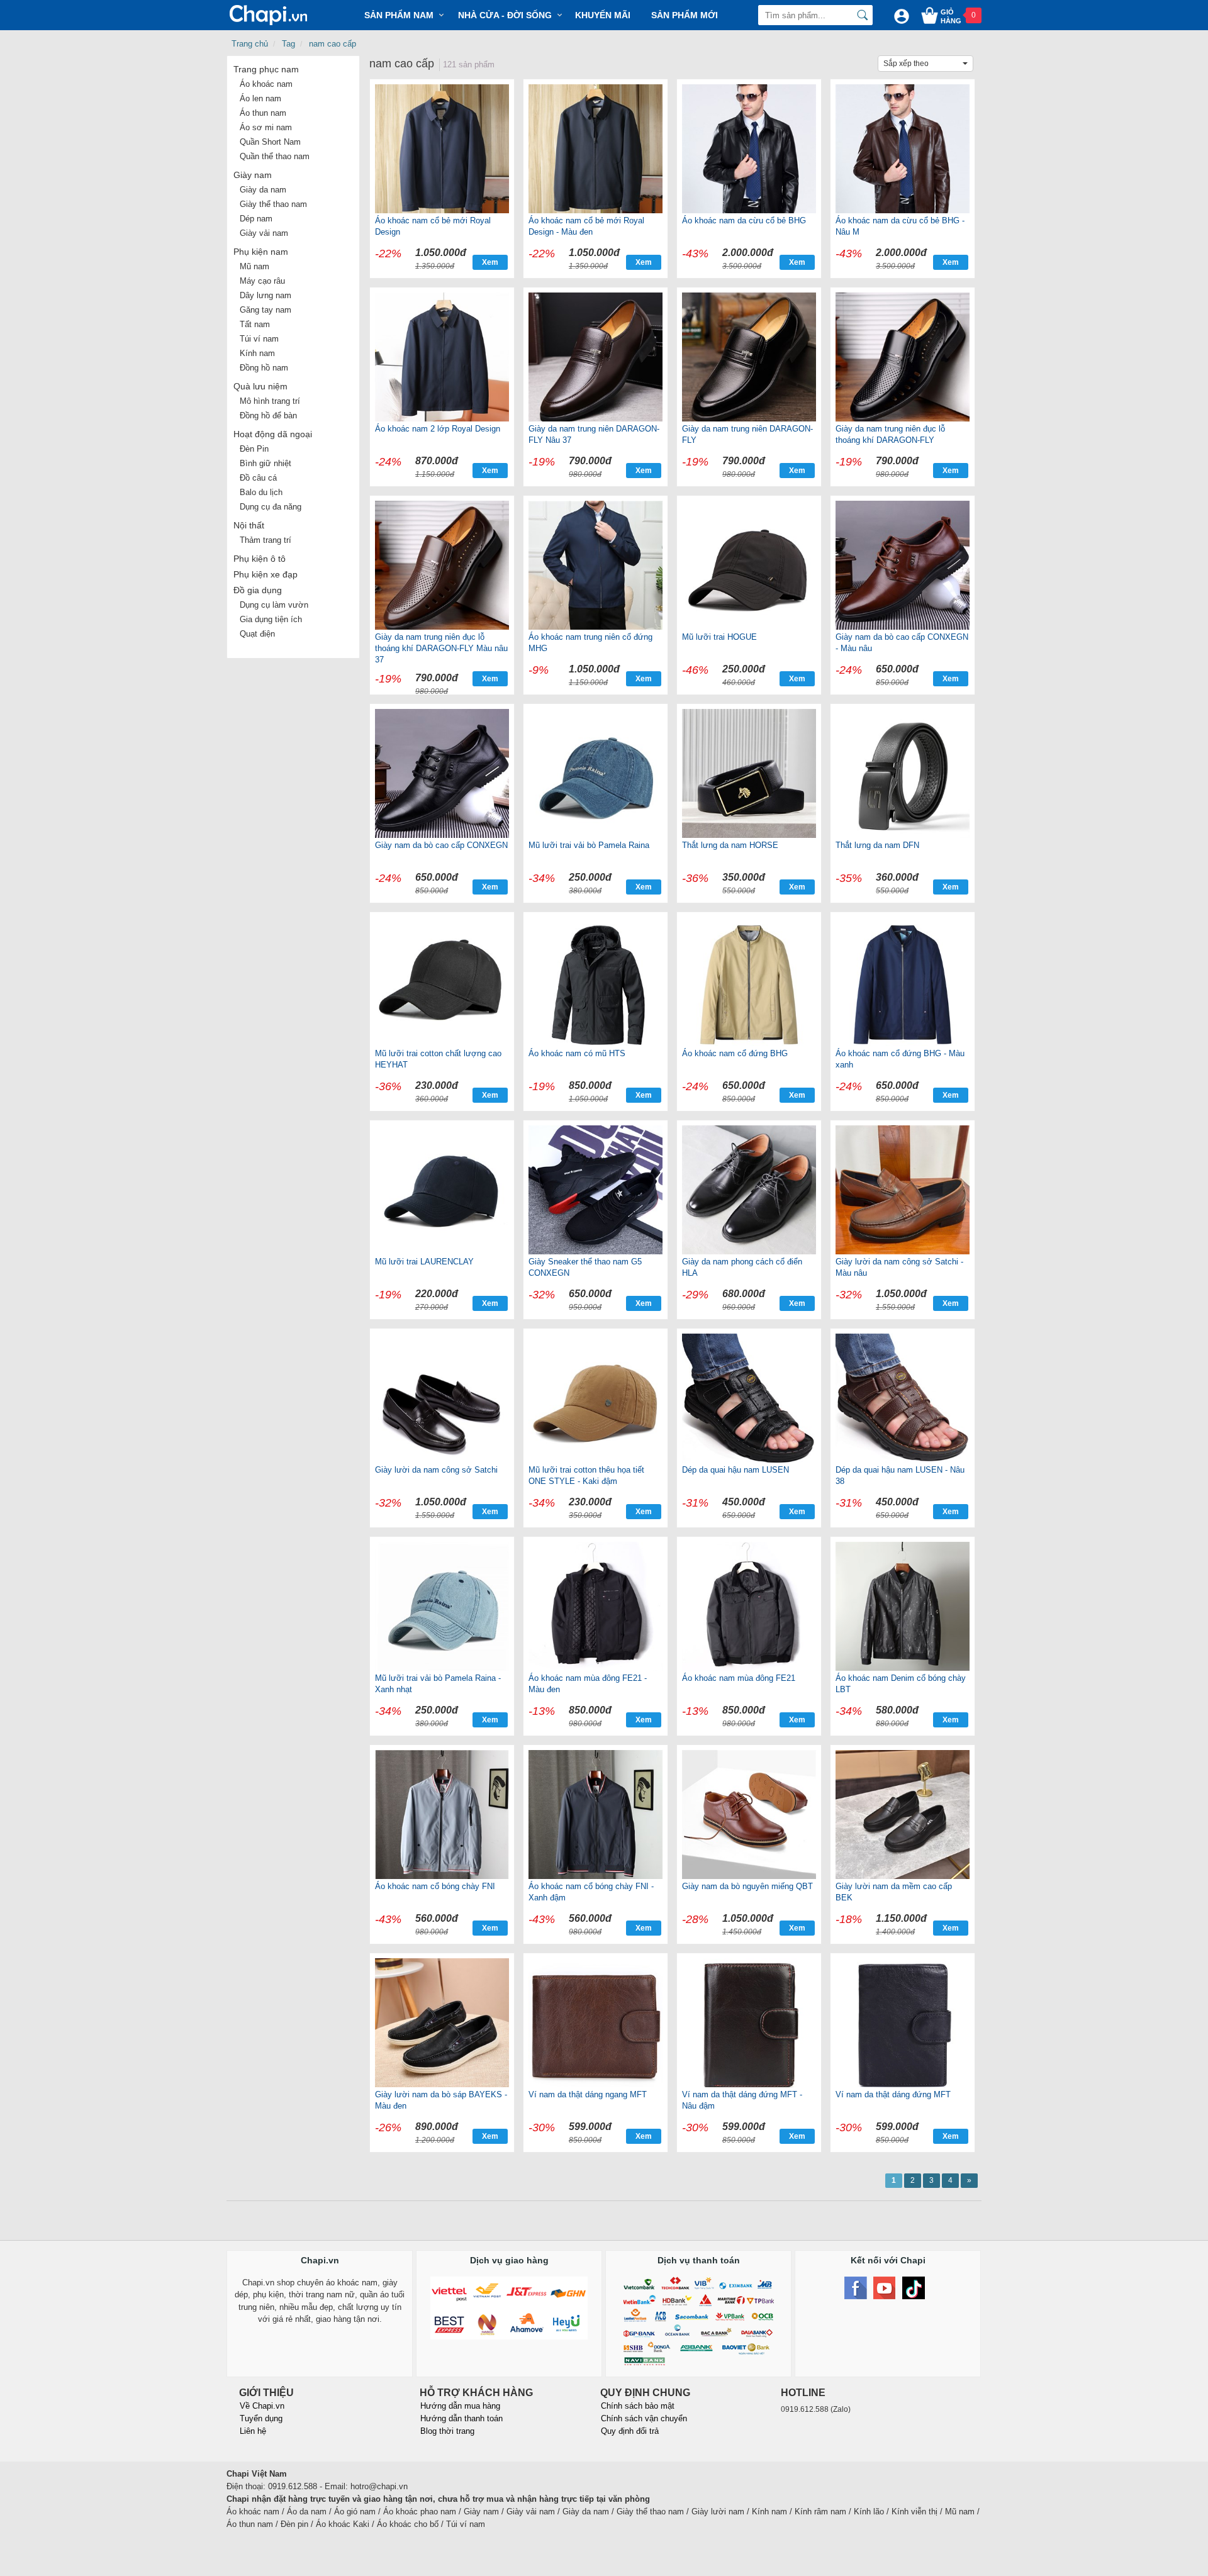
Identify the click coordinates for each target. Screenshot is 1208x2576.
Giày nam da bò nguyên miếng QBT (747, 1886)
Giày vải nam (264, 233)
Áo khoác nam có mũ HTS (577, 1053)
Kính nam (257, 353)
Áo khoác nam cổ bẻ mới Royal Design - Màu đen (586, 226)
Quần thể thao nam (275, 156)
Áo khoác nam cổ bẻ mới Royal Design (433, 226)
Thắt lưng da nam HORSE (730, 845)
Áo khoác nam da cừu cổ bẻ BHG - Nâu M (900, 226)
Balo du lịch (261, 492)
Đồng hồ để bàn (268, 415)
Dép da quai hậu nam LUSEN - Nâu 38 (900, 1475)
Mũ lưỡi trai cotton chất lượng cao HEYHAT (438, 1059)
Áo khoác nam (266, 84)
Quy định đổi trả (630, 2431)
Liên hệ (253, 2431)
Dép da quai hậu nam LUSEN (735, 1470)
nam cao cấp (333, 44)
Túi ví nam (259, 339)
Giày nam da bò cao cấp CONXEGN (441, 845)
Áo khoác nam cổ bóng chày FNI (435, 1886)
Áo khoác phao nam (420, 2512)
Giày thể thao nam (273, 204)
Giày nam (253, 175)
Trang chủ (250, 44)
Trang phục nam (266, 69)
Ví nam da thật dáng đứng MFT (893, 2094)
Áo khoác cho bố (408, 2524)
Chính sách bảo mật (638, 2406)
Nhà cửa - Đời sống (505, 15)
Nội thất (249, 525)
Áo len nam (260, 98)
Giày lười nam (718, 2512)
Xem (490, 262)
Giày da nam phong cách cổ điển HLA (742, 1267)
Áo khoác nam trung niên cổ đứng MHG (590, 643)
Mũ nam (254, 266)
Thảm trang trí (266, 540)
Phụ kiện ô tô (260, 559)
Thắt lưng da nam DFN (877, 845)
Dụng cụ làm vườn (274, 605)
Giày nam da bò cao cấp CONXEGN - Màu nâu (902, 643)
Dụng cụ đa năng (271, 507)
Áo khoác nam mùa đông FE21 (739, 1678)
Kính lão (869, 2512)
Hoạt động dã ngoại (273, 434)
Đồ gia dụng (258, 590)
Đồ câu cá (258, 478)
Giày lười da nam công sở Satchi (436, 1470)
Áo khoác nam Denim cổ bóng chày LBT (901, 1684)
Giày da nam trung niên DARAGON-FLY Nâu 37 (594, 434)
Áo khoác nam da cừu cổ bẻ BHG (744, 220)
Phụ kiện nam (261, 252)
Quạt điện (257, 634)
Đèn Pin (254, 449)
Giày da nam (263, 190)
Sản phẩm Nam (399, 15)
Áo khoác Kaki (343, 2524)
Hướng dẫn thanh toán (461, 2418)
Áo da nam (307, 2512)
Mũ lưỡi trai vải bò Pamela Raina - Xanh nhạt (438, 1684)
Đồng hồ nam (264, 368)
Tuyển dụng (261, 2418)
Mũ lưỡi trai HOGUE (719, 637)
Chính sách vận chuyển (644, 2418)
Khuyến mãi (603, 15)
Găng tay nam (266, 310)
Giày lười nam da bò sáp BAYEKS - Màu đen (441, 2100)
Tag (288, 44)
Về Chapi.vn (262, 2406)
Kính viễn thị (914, 2512)
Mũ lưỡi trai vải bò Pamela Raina (589, 845)
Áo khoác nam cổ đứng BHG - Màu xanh (900, 1059)
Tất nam (255, 324)
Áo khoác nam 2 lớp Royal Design (438, 429)
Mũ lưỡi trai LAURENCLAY (424, 1262)
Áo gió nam (355, 2512)
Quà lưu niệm (260, 386)
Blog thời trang (447, 2431)
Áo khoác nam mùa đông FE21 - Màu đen (588, 1684)
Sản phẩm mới (685, 15)
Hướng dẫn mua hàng (460, 2406)
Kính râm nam (820, 2512)
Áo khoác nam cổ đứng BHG (735, 1053)
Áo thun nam (263, 113)
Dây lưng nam (266, 295)
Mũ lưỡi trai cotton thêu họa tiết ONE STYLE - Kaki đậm (586, 1475)
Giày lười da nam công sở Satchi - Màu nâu (899, 1267)
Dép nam (256, 219)
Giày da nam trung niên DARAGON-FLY (747, 434)
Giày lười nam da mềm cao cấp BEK (894, 1892)
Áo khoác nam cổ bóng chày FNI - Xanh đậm (591, 1892)
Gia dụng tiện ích (271, 619)
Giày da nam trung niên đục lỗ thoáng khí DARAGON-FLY (890, 434)
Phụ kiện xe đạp (266, 574)
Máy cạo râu (262, 281)
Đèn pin (294, 2524)
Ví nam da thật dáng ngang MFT (588, 2094)
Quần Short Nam (270, 142)
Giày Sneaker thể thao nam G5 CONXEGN (585, 1267)
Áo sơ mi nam (266, 127)
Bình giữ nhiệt (266, 463)
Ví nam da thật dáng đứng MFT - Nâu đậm (742, 2100)
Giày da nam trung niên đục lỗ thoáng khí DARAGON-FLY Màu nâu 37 (441, 648)
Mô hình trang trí (270, 401)
